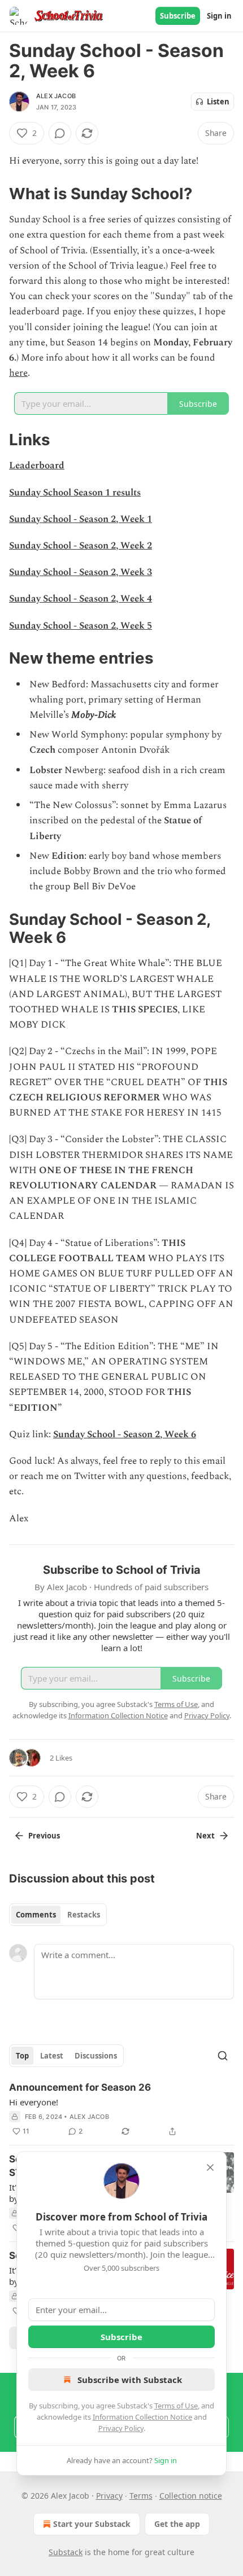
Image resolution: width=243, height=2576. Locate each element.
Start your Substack (92, 2524)
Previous (44, 1836)
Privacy (109, 2496)
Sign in (219, 16)
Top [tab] (22, 2056)
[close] (210, 2167)
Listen (218, 102)
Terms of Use (176, 2406)
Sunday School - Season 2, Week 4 (81, 599)
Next (205, 1836)
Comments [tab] (36, 1915)
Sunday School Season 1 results (75, 493)
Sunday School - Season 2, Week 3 (81, 572)
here (18, 373)
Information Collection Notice (142, 2417)
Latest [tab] (52, 2056)
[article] (121, 2109)
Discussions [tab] (96, 2056)
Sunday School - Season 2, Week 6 (125, 1434)
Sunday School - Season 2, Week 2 (81, 546)
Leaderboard (37, 466)
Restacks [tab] (84, 1915)
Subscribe (178, 16)
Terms (141, 2496)
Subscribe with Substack (130, 2380)
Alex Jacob (56, 96)
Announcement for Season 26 (80, 2087)
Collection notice (191, 2496)
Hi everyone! (34, 2102)
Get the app (177, 2524)
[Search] (223, 2056)
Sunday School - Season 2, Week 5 (81, 626)
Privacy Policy (121, 2428)
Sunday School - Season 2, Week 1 (81, 519)
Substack (66, 2552)
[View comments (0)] (60, 133)
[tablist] (58, 1915)
